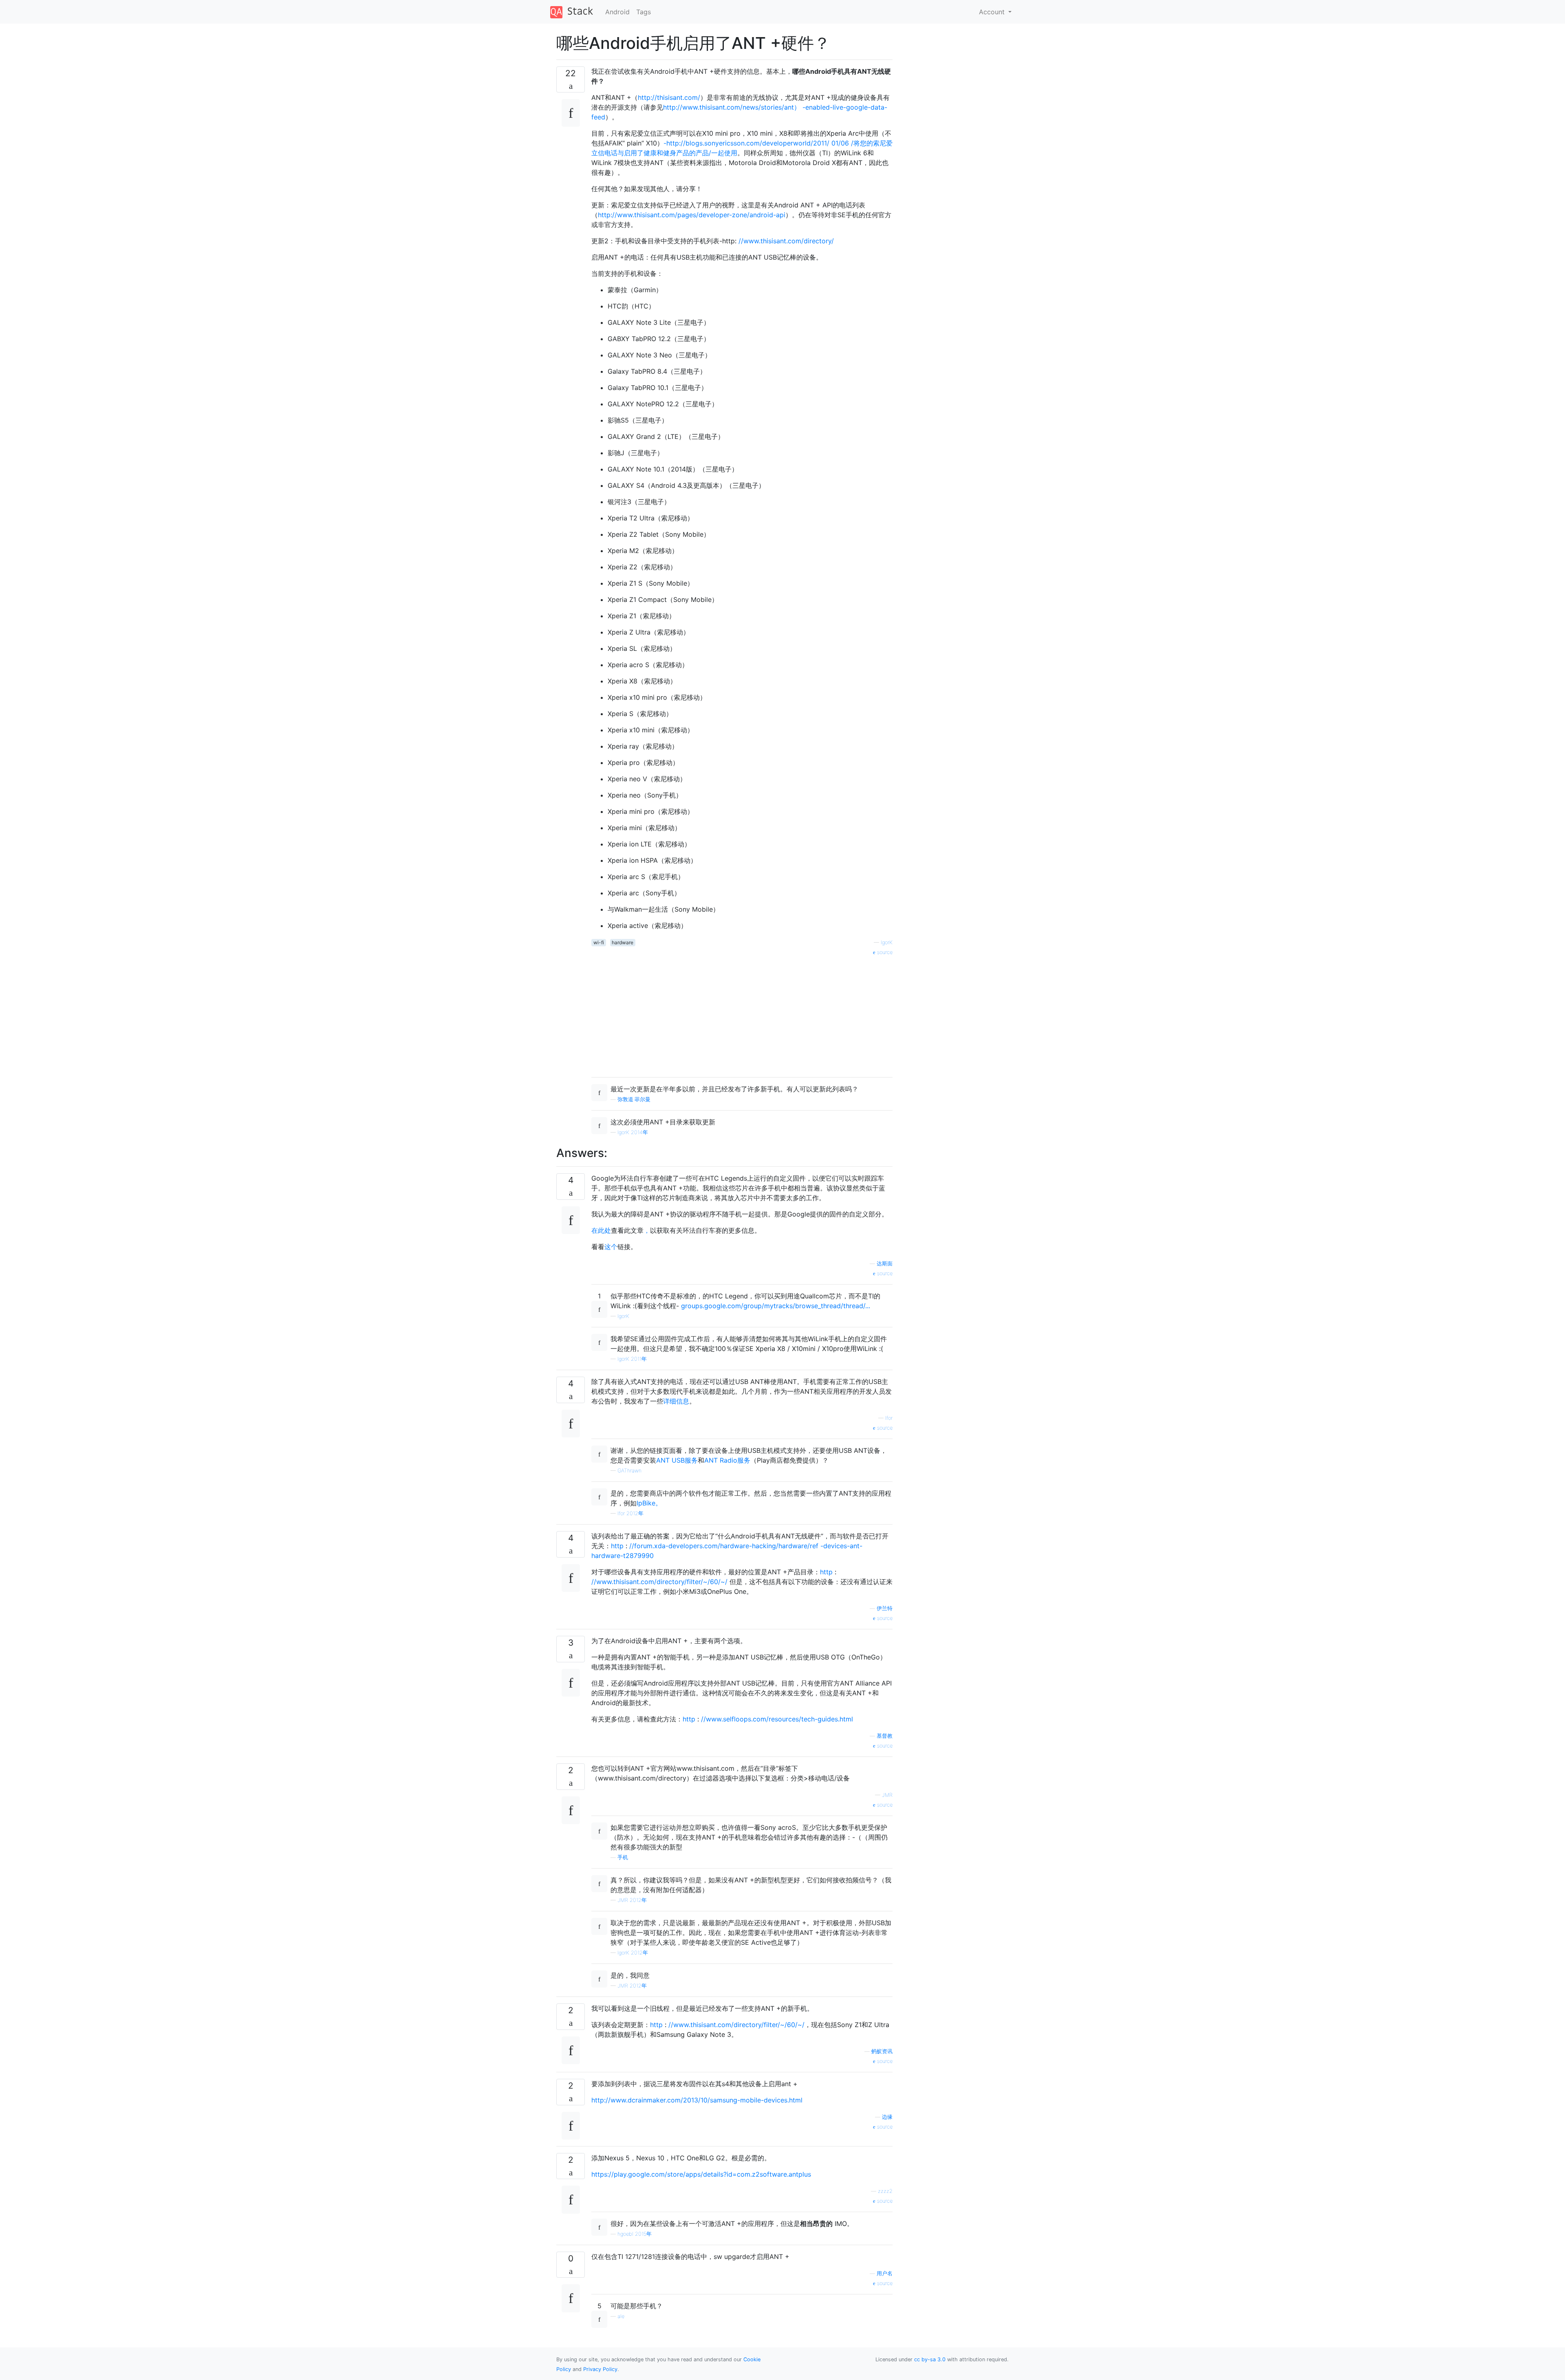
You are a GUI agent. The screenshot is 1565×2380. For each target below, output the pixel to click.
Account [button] (993, 12)
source (884, 952)
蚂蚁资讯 (882, 2051)
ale (621, 2316)
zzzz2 (885, 2191)
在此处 (601, 1230)
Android (617, 12)
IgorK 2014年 (633, 1132)
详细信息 (676, 1401)
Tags (644, 12)
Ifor (889, 1418)
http (617, 1546)
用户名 (885, 2273)
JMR (887, 1795)
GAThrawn (629, 1471)
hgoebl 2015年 (635, 2234)
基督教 (885, 1736)
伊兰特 (885, 1608)
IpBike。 (649, 1503)
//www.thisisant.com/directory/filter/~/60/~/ (659, 1582)
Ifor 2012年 (630, 1513)
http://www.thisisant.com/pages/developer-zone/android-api (692, 215)
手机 (623, 1857)
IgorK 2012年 (633, 1953)
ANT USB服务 (677, 1460)
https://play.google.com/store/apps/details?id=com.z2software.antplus (701, 2174)
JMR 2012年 (632, 1900)
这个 (611, 1247)
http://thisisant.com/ (669, 97)
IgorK (887, 942)
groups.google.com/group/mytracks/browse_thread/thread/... (776, 1306)
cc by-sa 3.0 (930, 2359)
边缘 (887, 2117)
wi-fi (599, 942)
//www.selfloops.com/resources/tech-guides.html (777, 1719)
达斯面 (885, 1264)
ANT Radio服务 (727, 1460)
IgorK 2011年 (632, 1359)
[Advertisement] (742, 1014)
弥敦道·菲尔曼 (634, 1099)
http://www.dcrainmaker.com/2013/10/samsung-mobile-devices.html (697, 2100)
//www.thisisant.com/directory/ (786, 241)
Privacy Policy (600, 2369)
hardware (623, 942)
